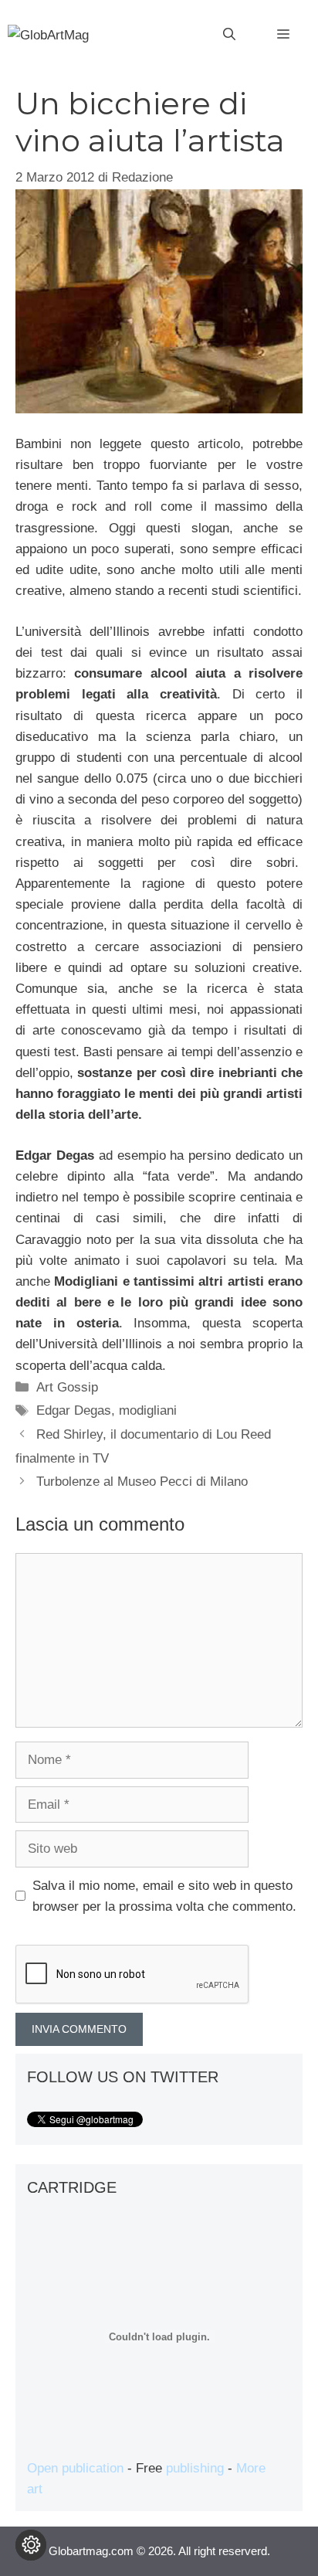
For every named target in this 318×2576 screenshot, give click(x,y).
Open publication (75, 2468)
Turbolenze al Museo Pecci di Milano (142, 1482)
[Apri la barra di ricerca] (229, 35)
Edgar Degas (74, 1410)
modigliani (148, 1410)
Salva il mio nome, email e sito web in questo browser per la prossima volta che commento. (164, 1896)
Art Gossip (67, 1387)
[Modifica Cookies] (31, 2545)
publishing (195, 2468)
